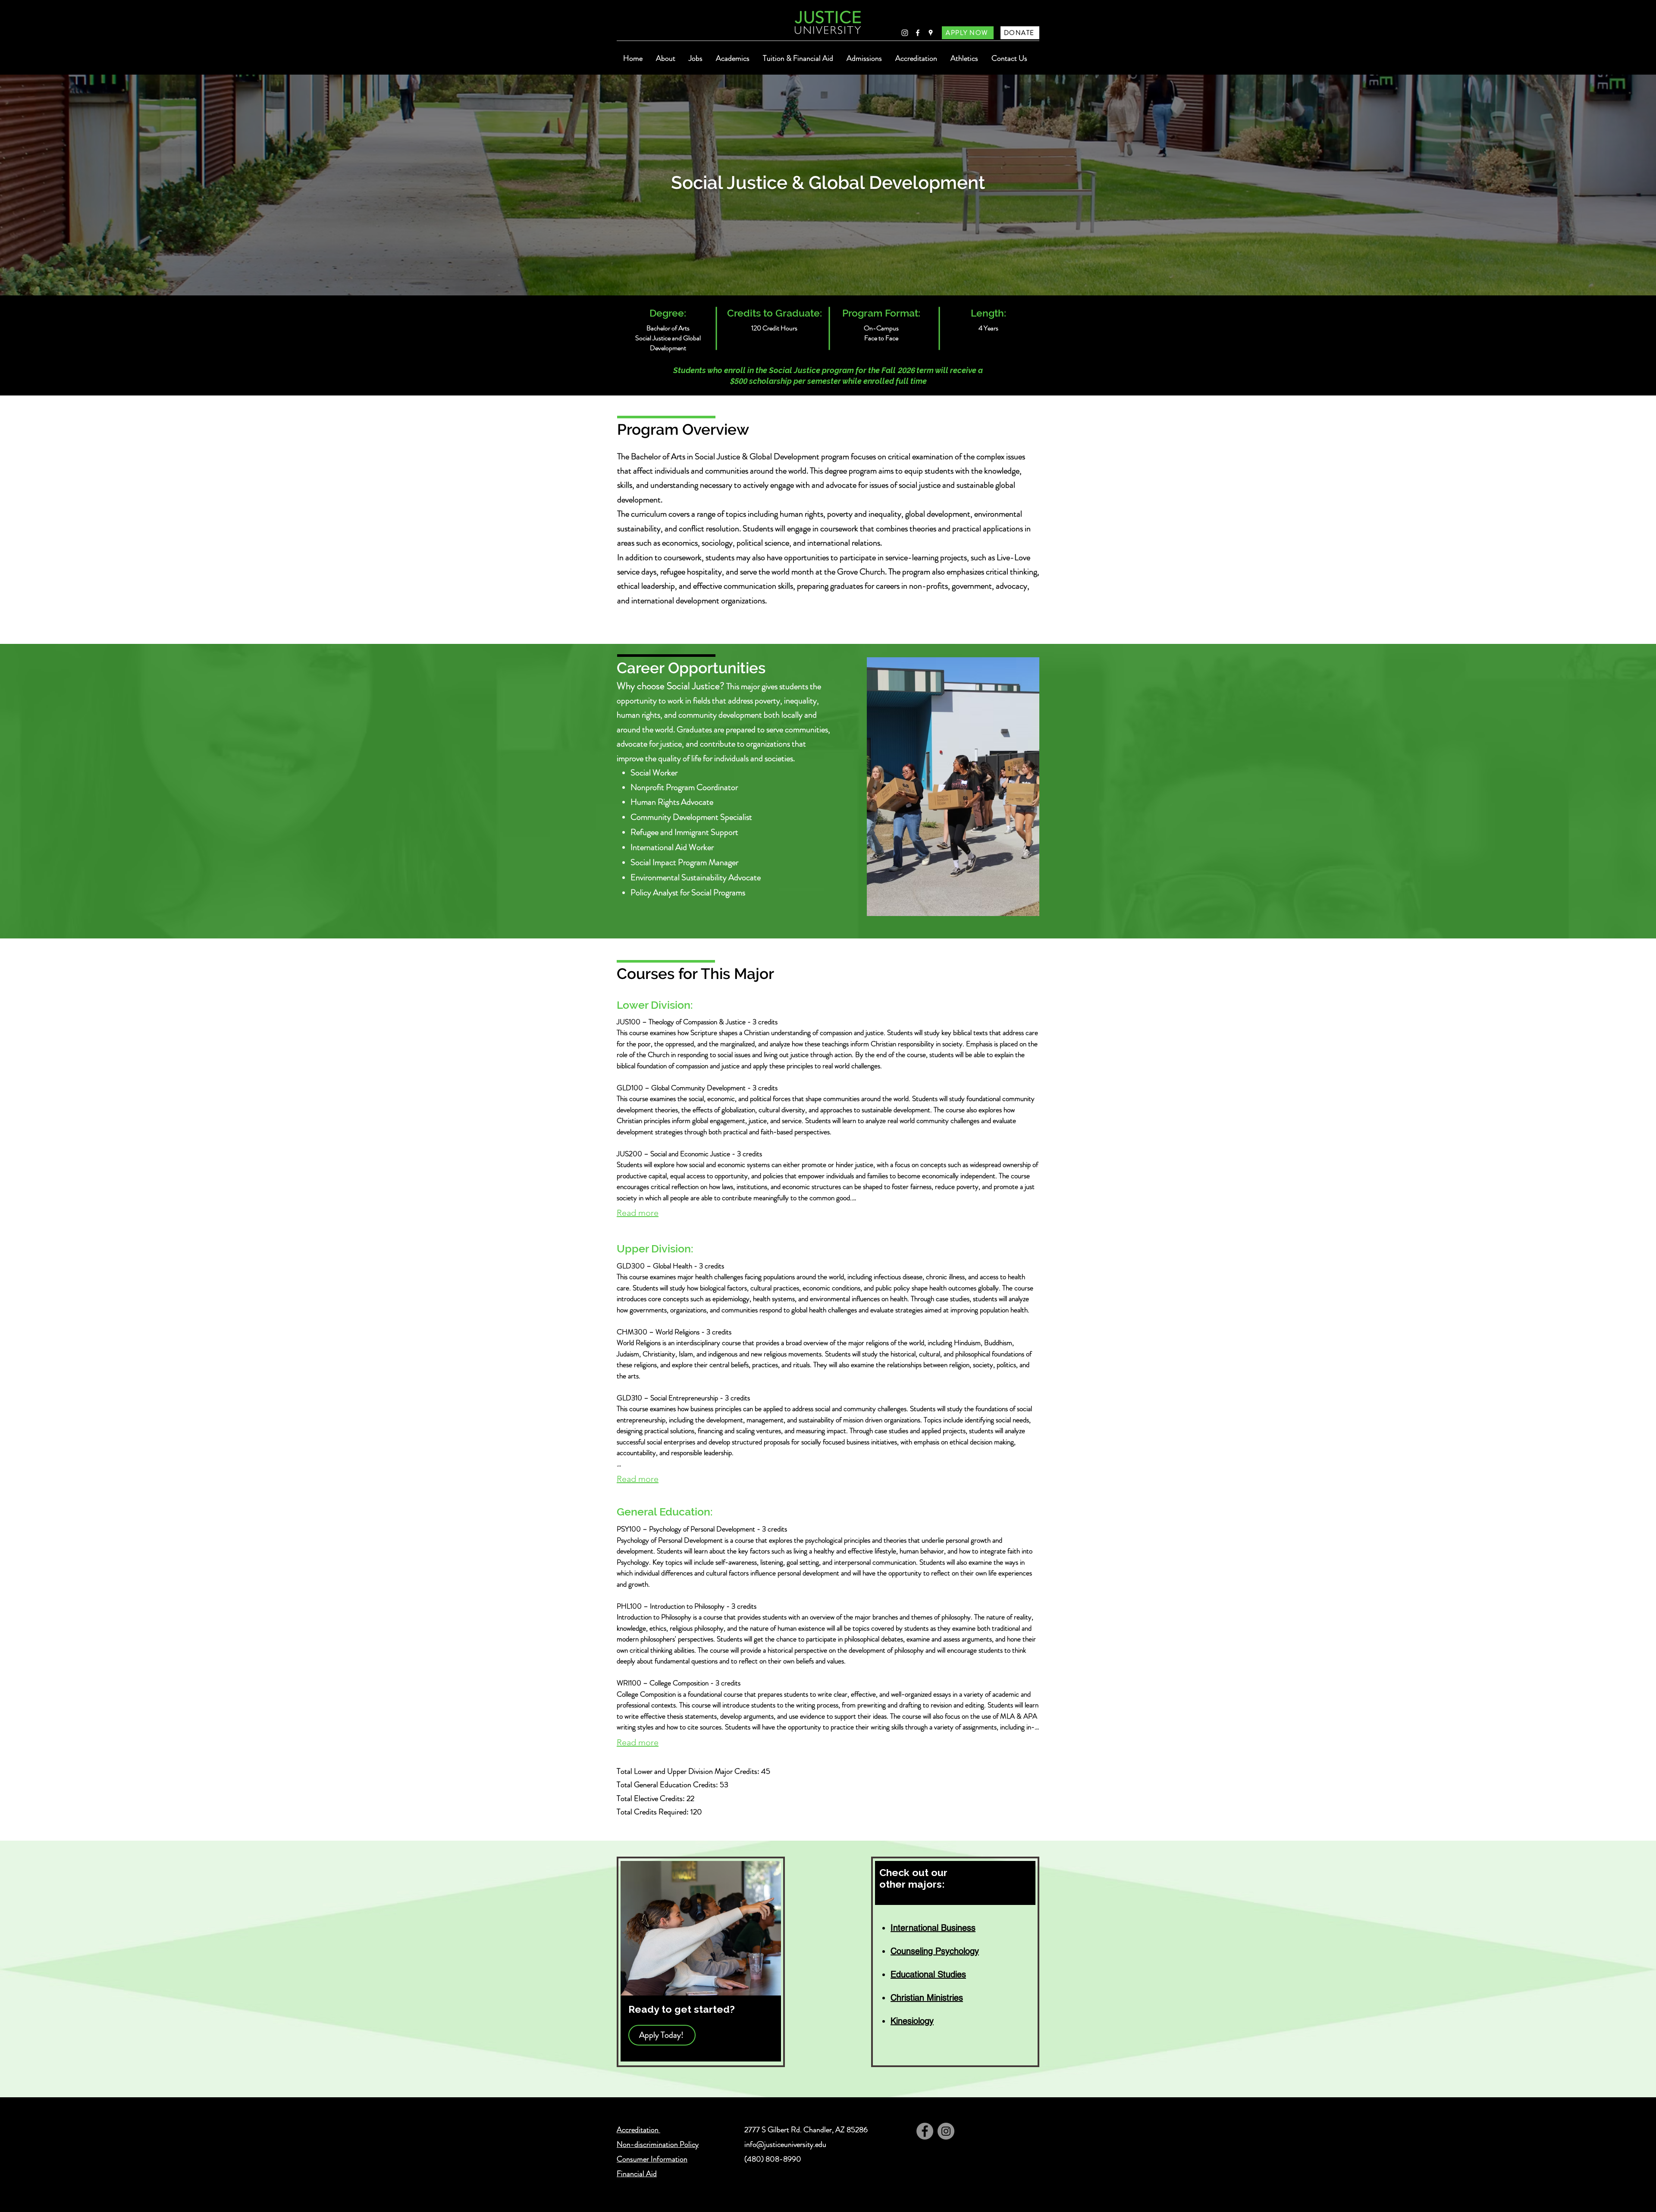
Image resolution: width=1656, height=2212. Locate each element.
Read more (638, 1213)
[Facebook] (918, 33)
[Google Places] (931, 33)
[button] (665, 58)
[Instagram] (905, 33)
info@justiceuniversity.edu (785, 2144)
